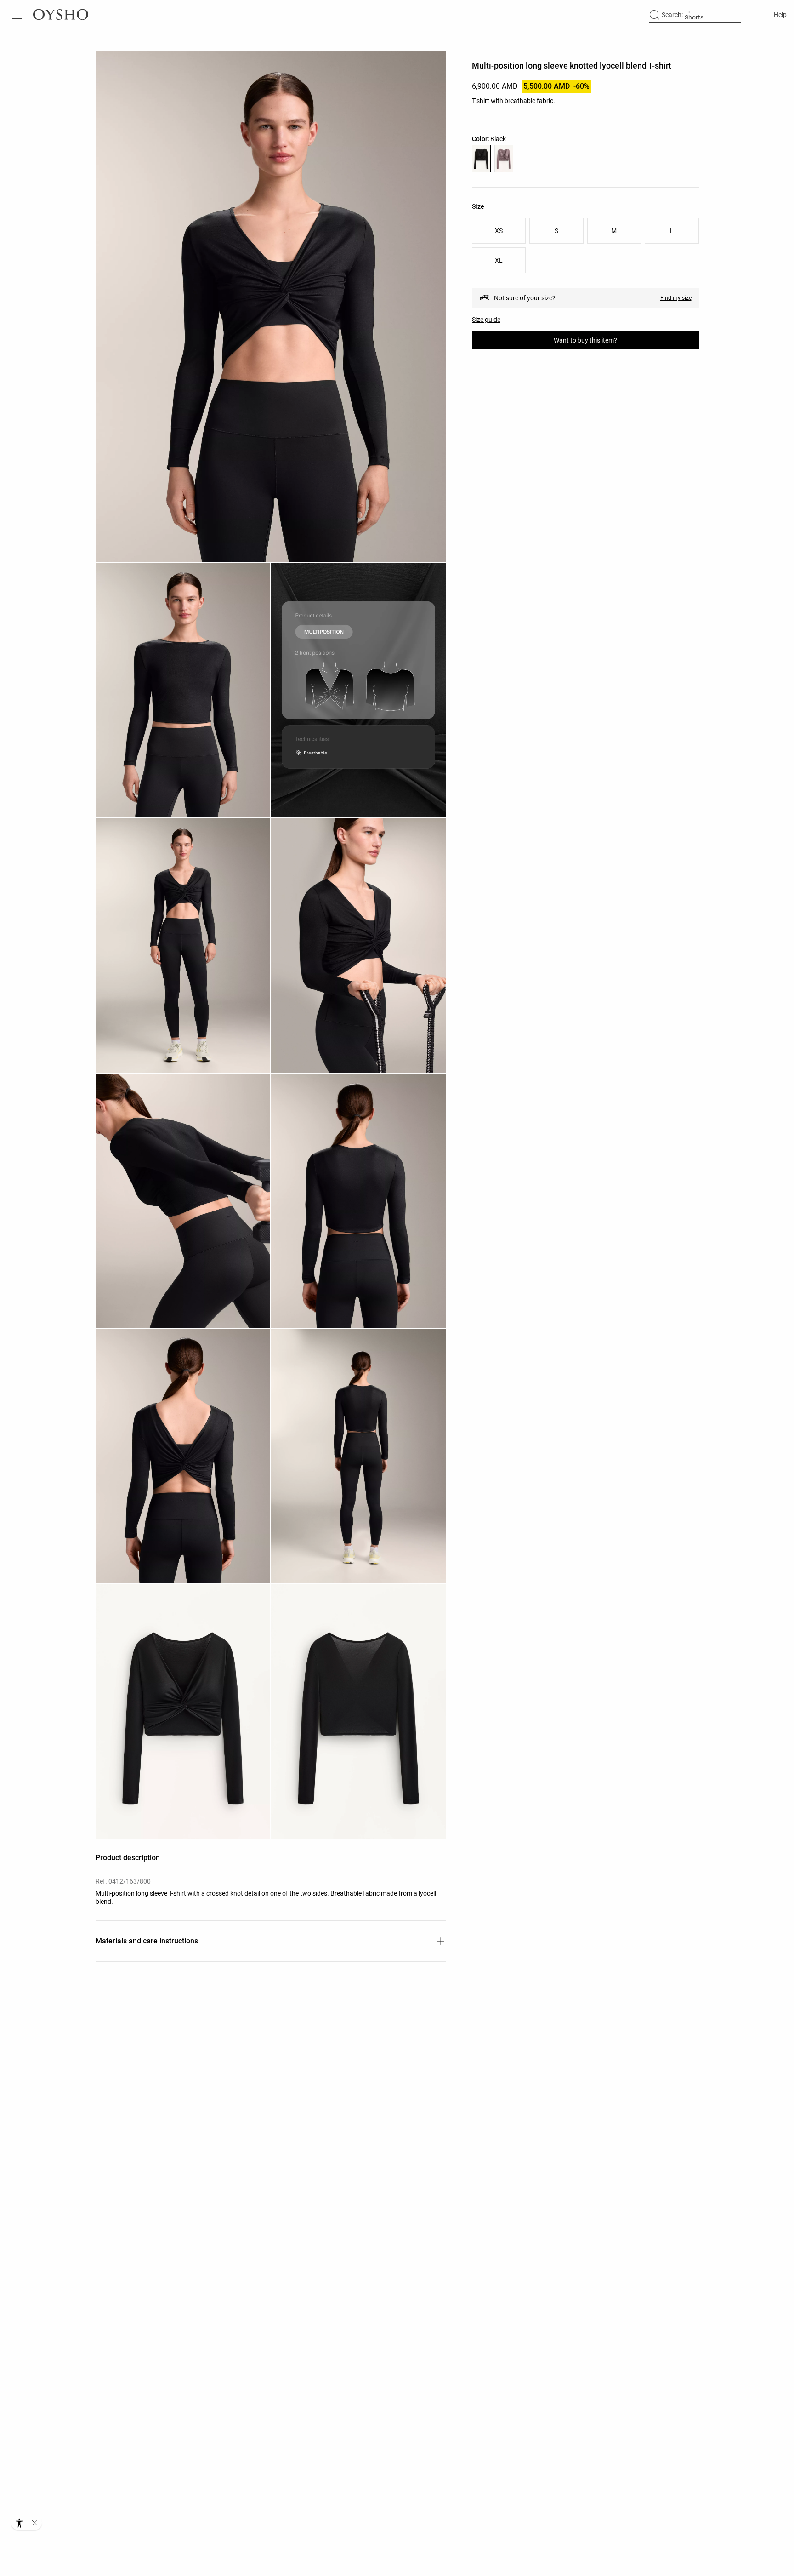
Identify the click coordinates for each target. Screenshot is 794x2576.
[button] (271, 307)
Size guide (486, 320)
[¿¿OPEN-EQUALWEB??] (26, 2523)
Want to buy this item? (585, 340)
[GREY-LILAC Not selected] (504, 159)
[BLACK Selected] (481, 159)
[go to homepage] (61, 15)
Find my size (676, 298)
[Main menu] (18, 15)
